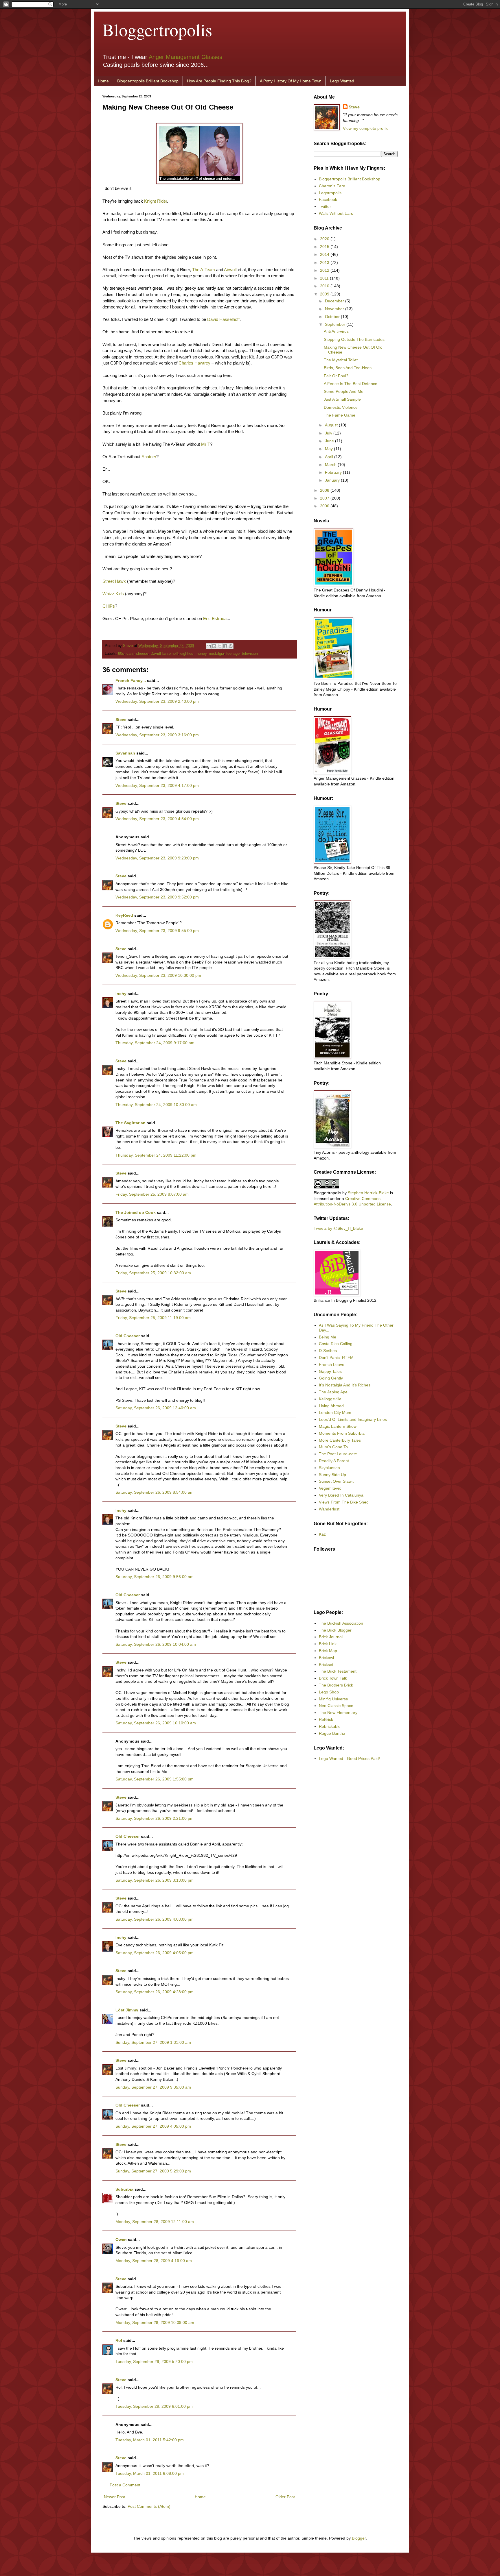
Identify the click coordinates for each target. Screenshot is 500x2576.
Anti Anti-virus (336, 331)
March (331, 465)
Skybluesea (329, 1468)
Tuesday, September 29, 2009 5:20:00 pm (154, 2362)
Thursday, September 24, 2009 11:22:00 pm (156, 1155)
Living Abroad (331, 1406)
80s (121, 654)
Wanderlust (329, 1509)
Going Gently (331, 1378)
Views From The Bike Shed (344, 1502)
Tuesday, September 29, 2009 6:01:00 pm (154, 2406)
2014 (325, 254)
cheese (142, 654)
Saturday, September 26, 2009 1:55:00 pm (155, 1779)
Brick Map (328, 1651)
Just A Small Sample (342, 399)
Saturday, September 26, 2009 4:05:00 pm (155, 1953)
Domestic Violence (341, 407)
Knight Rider (156, 201)
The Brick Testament (338, 1671)
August (332, 425)
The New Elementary (338, 1713)
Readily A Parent (334, 1461)
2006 (325, 506)
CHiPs (109, 606)
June (330, 441)
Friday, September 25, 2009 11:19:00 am (153, 1318)
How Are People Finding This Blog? (219, 81)
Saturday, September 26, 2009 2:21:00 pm (155, 1818)
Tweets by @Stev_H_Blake (338, 1228)
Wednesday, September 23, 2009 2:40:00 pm (157, 701)
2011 (325, 278)
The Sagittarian (130, 1123)
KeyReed (124, 915)
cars (130, 654)
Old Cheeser (128, 1336)
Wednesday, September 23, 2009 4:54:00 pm (157, 819)
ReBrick (326, 1719)
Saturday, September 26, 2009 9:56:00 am (155, 1577)
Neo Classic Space (336, 1706)
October (333, 317)
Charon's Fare (332, 186)
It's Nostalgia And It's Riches (345, 1385)
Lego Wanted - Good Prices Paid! (349, 1758)
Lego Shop (329, 1692)
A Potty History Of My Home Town (291, 81)
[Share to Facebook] (225, 646)
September (336, 324)
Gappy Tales (330, 1371)
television (250, 654)
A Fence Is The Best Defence (351, 384)
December (335, 301)
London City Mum (335, 1412)
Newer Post (114, 2497)
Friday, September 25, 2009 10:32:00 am (153, 1273)
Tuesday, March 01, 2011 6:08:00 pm (150, 2473)
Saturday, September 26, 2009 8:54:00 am (155, 1492)
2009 (325, 294)
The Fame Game (340, 415)
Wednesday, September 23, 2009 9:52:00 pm (157, 897)
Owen (121, 2240)
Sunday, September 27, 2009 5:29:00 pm (153, 2171)
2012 (325, 270)
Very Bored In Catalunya (341, 1495)
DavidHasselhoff (164, 654)
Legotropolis (330, 193)
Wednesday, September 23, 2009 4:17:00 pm (157, 785)
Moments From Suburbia (342, 1433)
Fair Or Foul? (336, 376)
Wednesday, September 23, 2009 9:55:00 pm (157, 931)
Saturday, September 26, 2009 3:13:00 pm (155, 1880)
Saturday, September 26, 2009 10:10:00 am (156, 1723)
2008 (325, 490)
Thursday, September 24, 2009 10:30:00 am (156, 1105)
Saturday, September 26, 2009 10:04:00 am (156, 1644)
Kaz (322, 1534)
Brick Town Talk (333, 1678)
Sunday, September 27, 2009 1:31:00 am (153, 2042)
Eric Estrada (215, 618)
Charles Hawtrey (194, 363)
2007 (325, 498)
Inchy (121, 994)
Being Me (328, 1337)
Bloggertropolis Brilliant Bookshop (148, 81)
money (201, 654)
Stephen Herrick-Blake (368, 1193)
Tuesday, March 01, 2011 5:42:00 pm (150, 2440)
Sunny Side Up (332, 1475)
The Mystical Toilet (341, 360)
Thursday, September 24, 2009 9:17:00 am (155, 1043)
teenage (233, 654)
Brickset (326, 1665)
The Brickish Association (341, 1623)
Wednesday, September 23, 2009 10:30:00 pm (158, 975)
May (329, 449)
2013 (325, 262)
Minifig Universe (333, 1699)
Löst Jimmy (127, 2010)
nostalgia (216, 654)
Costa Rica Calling (336, 1344)
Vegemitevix (330, 1488)
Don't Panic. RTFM (336, 1358)
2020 (325, 239)
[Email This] (209, 646)
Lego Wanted (342, 81)
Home (103, 81)
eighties (187, 654)
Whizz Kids (113, 594)
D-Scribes (328, 1351)
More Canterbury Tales (340, 1440)
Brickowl (326, 1658)
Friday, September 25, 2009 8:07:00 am (152, 1194)
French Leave (332, 1364)
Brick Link (328, 1644)
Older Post (285, 2497)
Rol (119, 2340)
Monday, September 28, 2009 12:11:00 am (155, 2222)
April (330, 457)
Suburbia (124, 2189)
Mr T (206, 444)
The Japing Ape (333, 1392)
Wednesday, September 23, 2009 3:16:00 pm (157, 735)
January (333, 480)
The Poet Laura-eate (338, 1454)
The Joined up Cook (136, 1212)
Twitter (325, 206)
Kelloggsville (330, 1399)
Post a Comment (125, 2485)
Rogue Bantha (332, 1733)
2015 (325, 247)
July (329, 433)
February (334, 472)
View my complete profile (366, 128)
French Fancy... (131, 680)
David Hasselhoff (223, 319)
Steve (128, 646)
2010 (325, 286)
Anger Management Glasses (185, 57)
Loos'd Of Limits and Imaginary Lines (353, 1419)
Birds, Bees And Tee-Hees (348, 368)
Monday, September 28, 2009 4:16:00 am (154, 2261)
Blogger (359, 2538)
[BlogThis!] (214, 646)
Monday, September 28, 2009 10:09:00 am (155, 2322)
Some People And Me (344, 391)
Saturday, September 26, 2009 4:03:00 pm (155, 1919)
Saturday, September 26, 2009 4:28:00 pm (155, 1992)
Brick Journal (331, 1637)
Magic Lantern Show (338, 1426)
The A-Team (204, 270)
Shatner (149, 457)
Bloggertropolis (157, 29)
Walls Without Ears (336, 213)
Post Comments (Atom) (149, 2506)
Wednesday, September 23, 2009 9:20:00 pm (157, 858)
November (335, 309)
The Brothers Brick (336, 1685)
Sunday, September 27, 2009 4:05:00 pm (153, 2126)
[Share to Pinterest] (231, 646)
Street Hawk (114, 581)
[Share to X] (220, 646)
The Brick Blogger (335, 1630)
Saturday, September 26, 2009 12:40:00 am (156, 1408)
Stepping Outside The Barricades (354, 339)
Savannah (125, 753)
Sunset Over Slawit (336, 1481)
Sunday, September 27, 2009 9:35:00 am (153, 2087)
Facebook (328, 199)
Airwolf (230, 270)
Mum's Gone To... (335, 1447)
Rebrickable (330, 1726)
